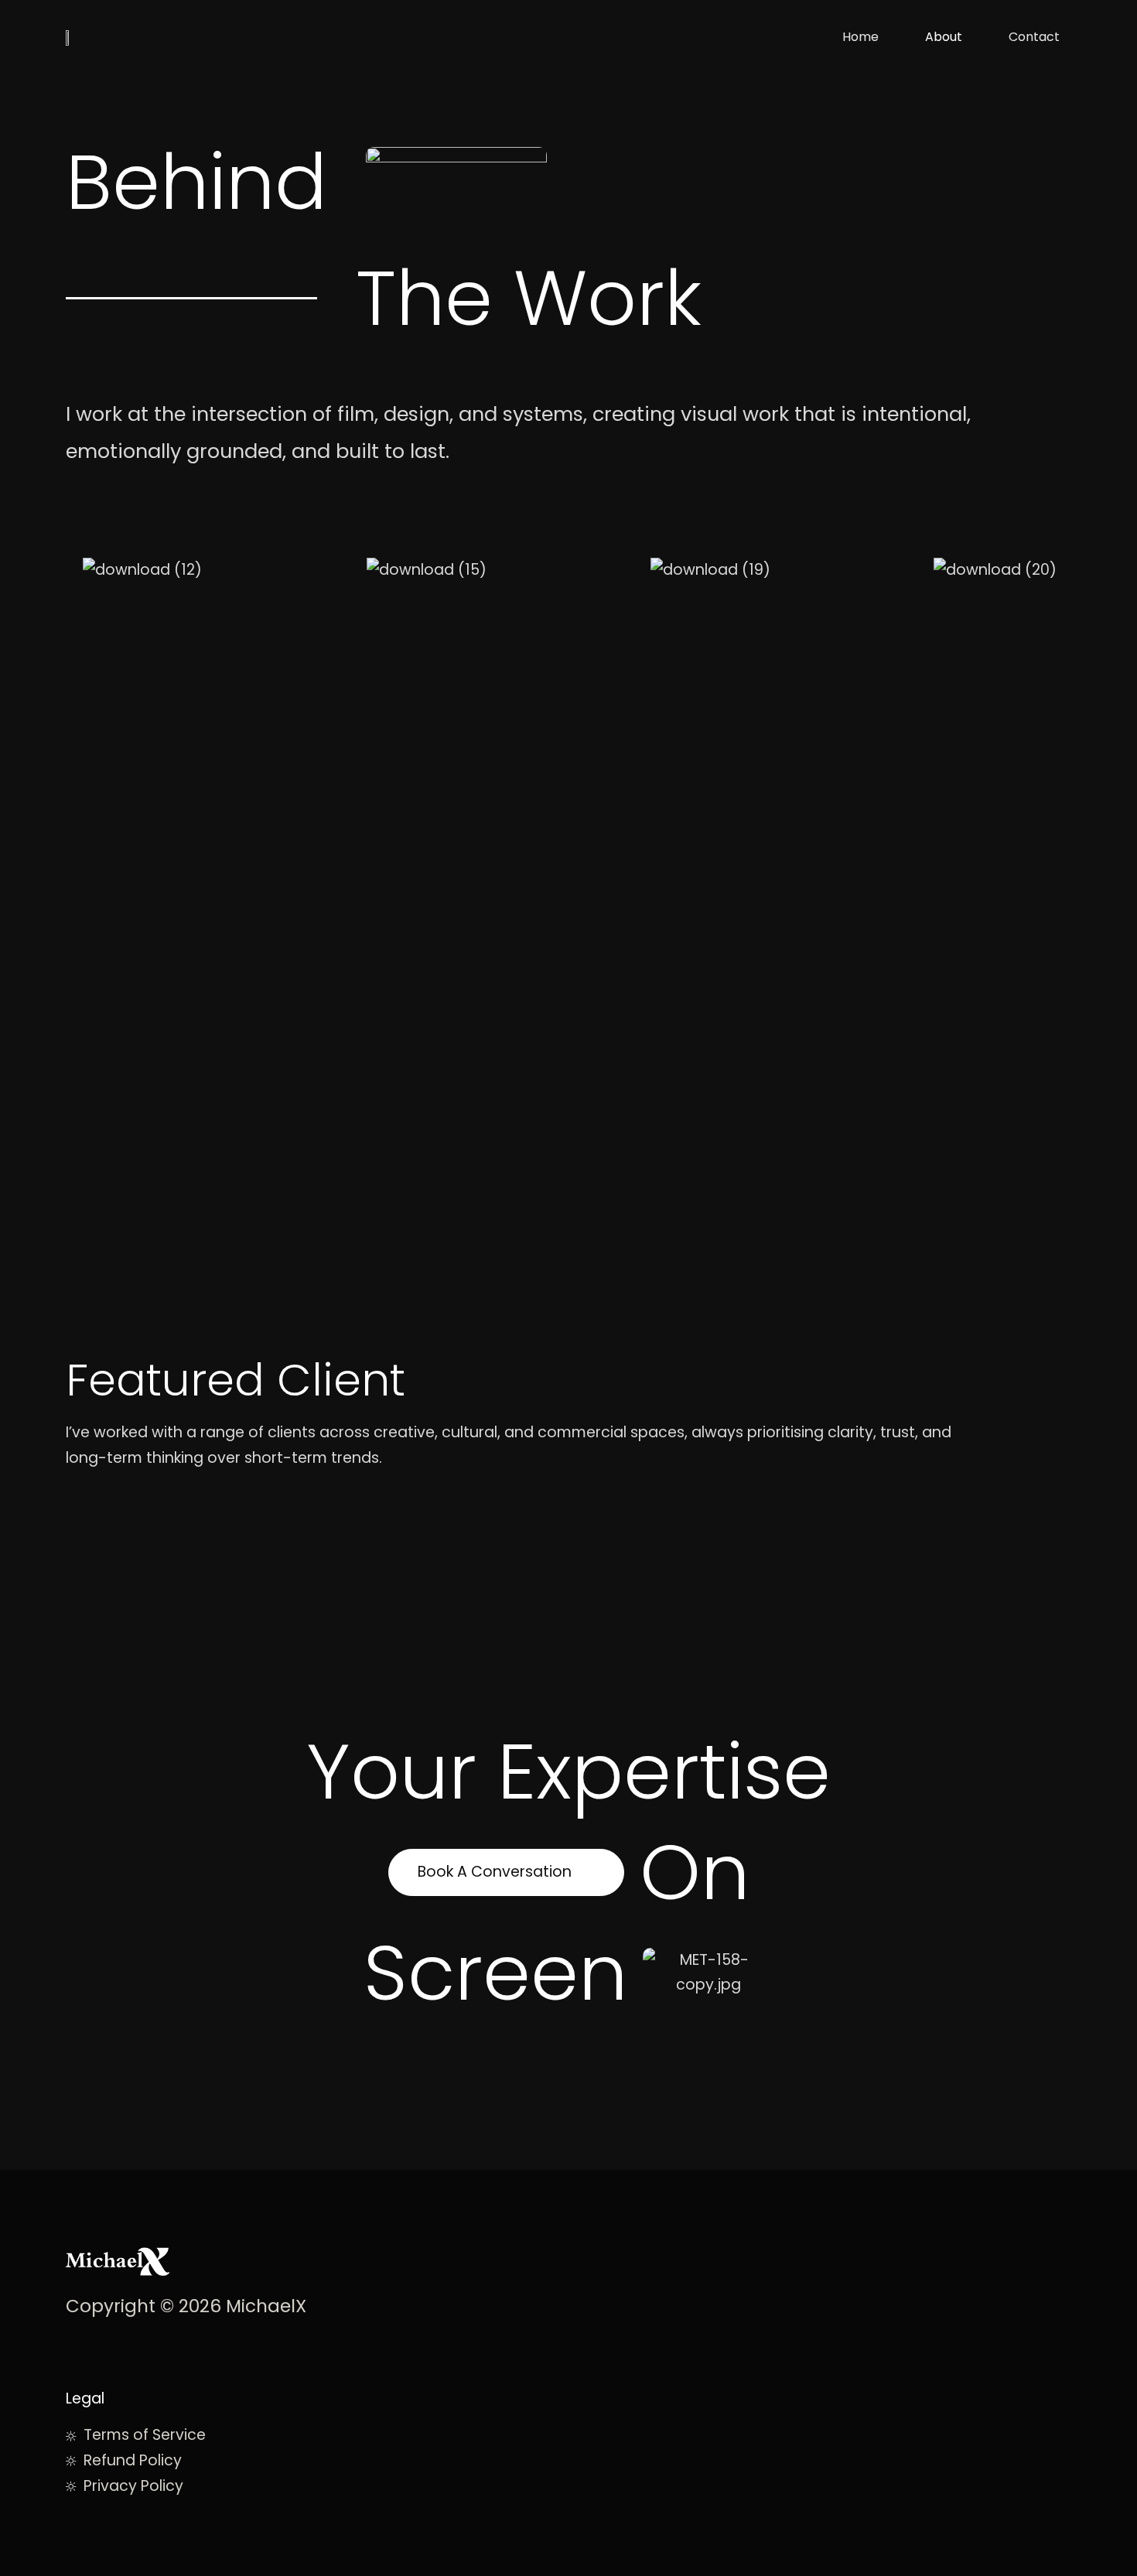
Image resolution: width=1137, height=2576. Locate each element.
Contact (1034, 37)
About (944, 37)
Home (860, 37)
